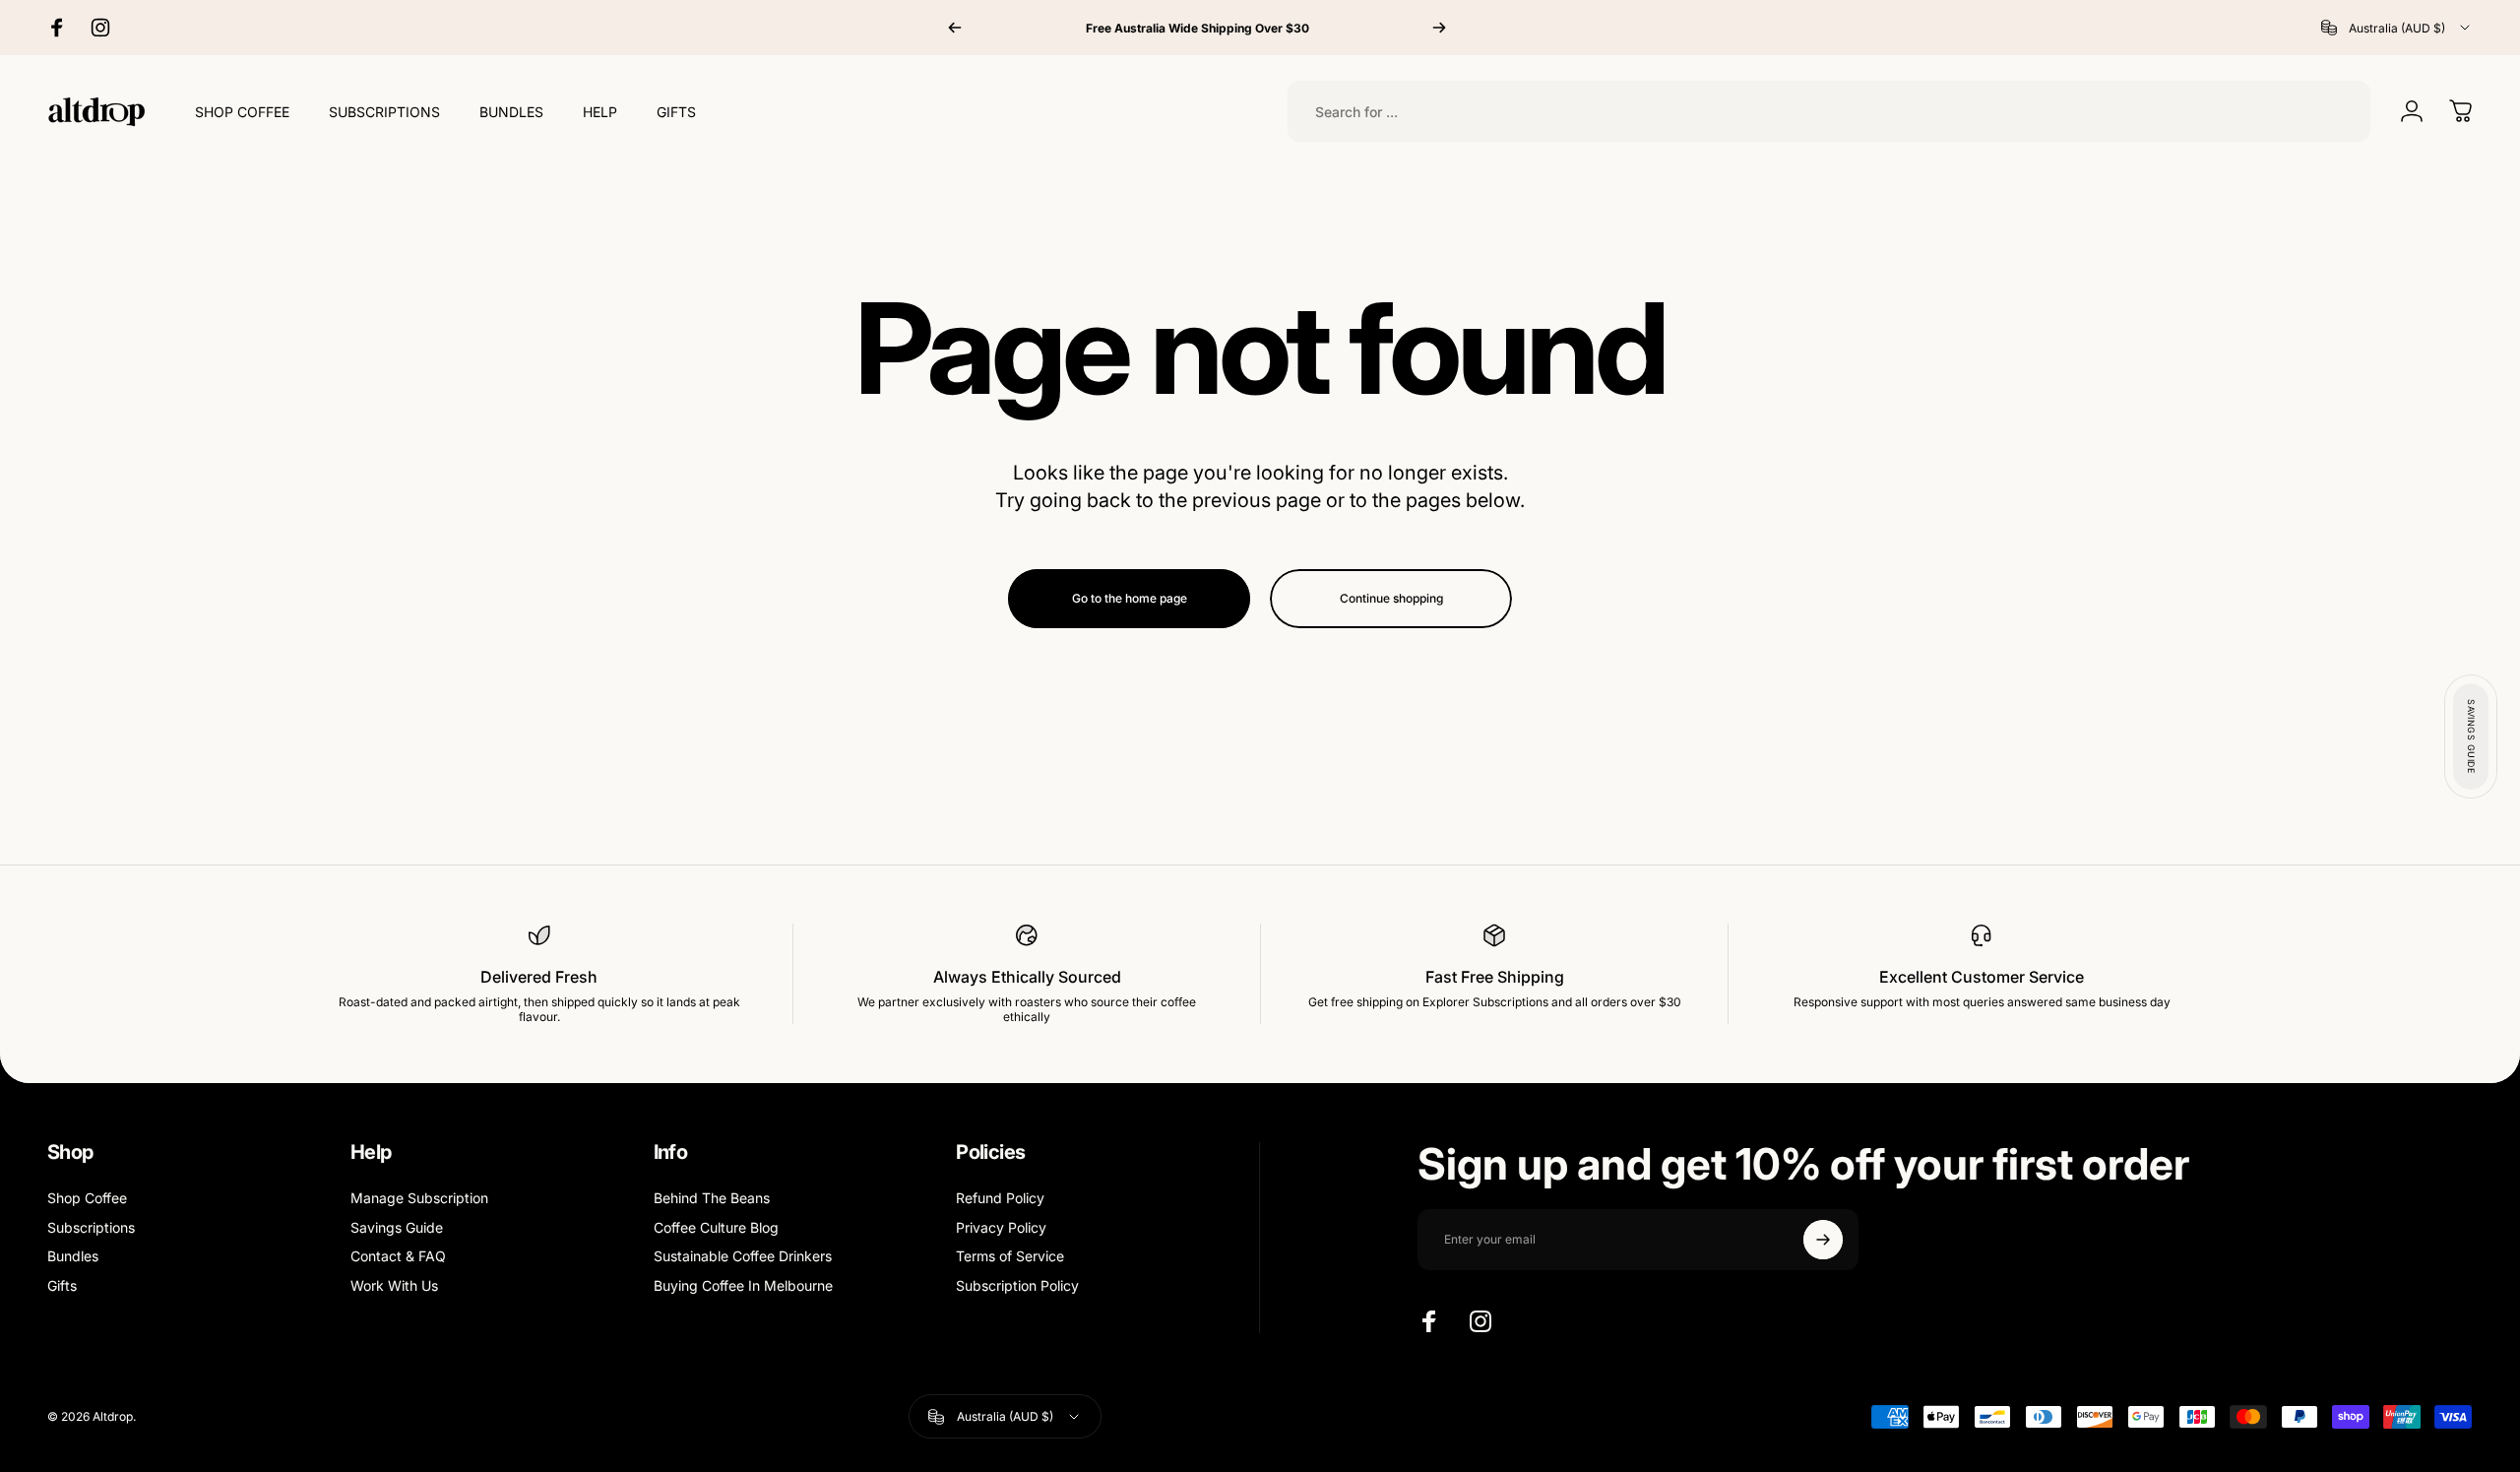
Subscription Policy (1017, 1285)
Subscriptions (91, 1227)
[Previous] (955, 28)
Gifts (62, 1285)
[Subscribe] (1823, 1240)
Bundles (73, 1256)
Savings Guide (397, 1227)
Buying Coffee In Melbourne (743, 1285)
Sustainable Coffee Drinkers (743, 1256)
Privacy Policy (1001, 1227)
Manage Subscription (419, 1198)
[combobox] (2397, 28)
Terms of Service (1010, 1256)
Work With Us (394, 1285)
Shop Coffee (87, 1198)
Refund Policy (1000, 1198)
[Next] (1439, 28)
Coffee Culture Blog (716, 1227)
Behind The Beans (712, 1198)
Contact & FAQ (398, 1256)
